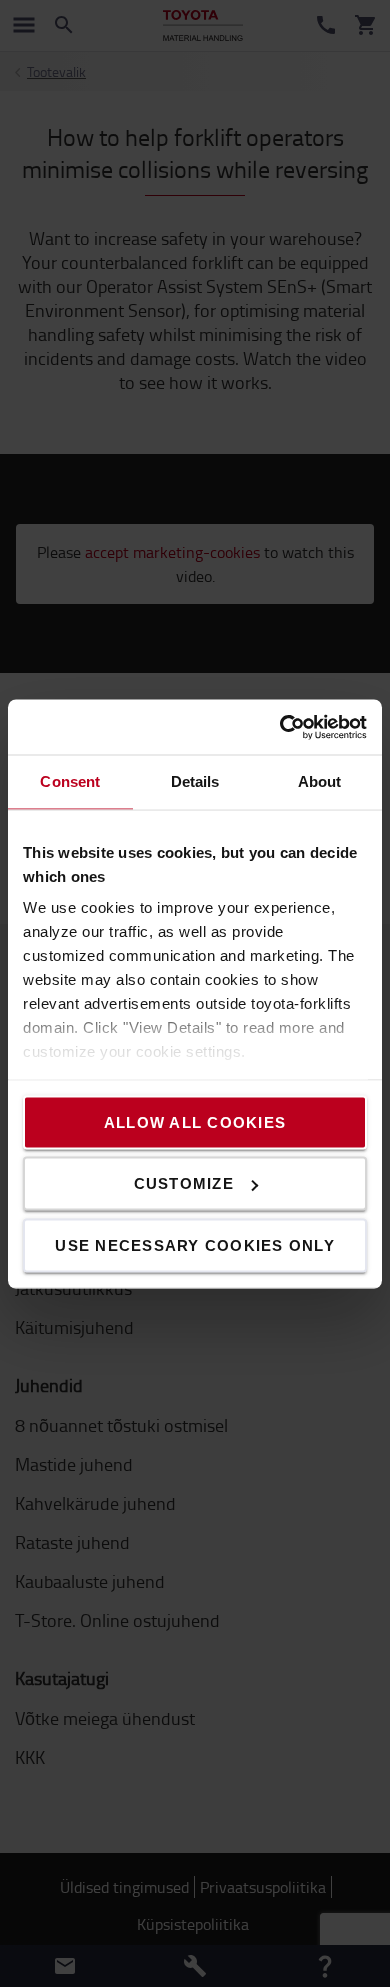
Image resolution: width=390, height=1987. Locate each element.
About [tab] (320, 781)
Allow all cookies (195, 1121)
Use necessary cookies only (195, 1244)
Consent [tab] (70, 781)
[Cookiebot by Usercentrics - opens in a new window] (280, 727)
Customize (184, 1183)
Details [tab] (195, 781)
